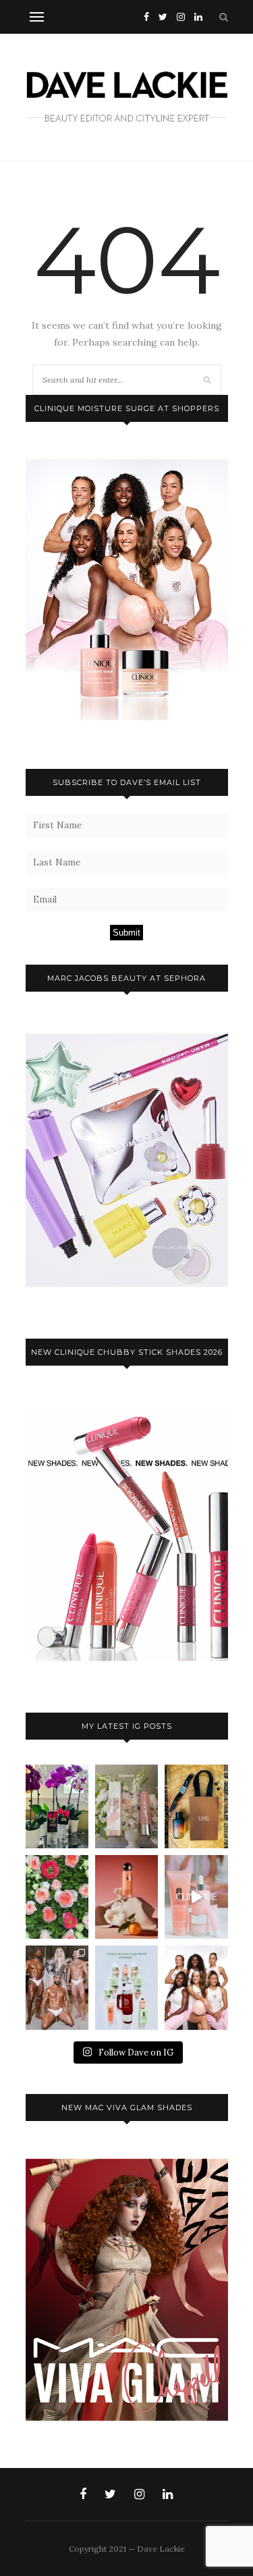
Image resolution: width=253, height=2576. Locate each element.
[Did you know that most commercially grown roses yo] (57, 1897)
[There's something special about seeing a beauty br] (196, 1987)
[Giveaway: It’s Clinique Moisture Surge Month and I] (126, 1987)
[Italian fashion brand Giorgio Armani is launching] (196, 1806)
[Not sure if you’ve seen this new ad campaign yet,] (196, 1897)
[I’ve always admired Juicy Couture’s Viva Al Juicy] (57, 1806)
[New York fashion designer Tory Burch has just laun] (126, 1897)
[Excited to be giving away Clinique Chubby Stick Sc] (126, 1806)
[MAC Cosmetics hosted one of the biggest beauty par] (57, 1987)
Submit (126, 933)
